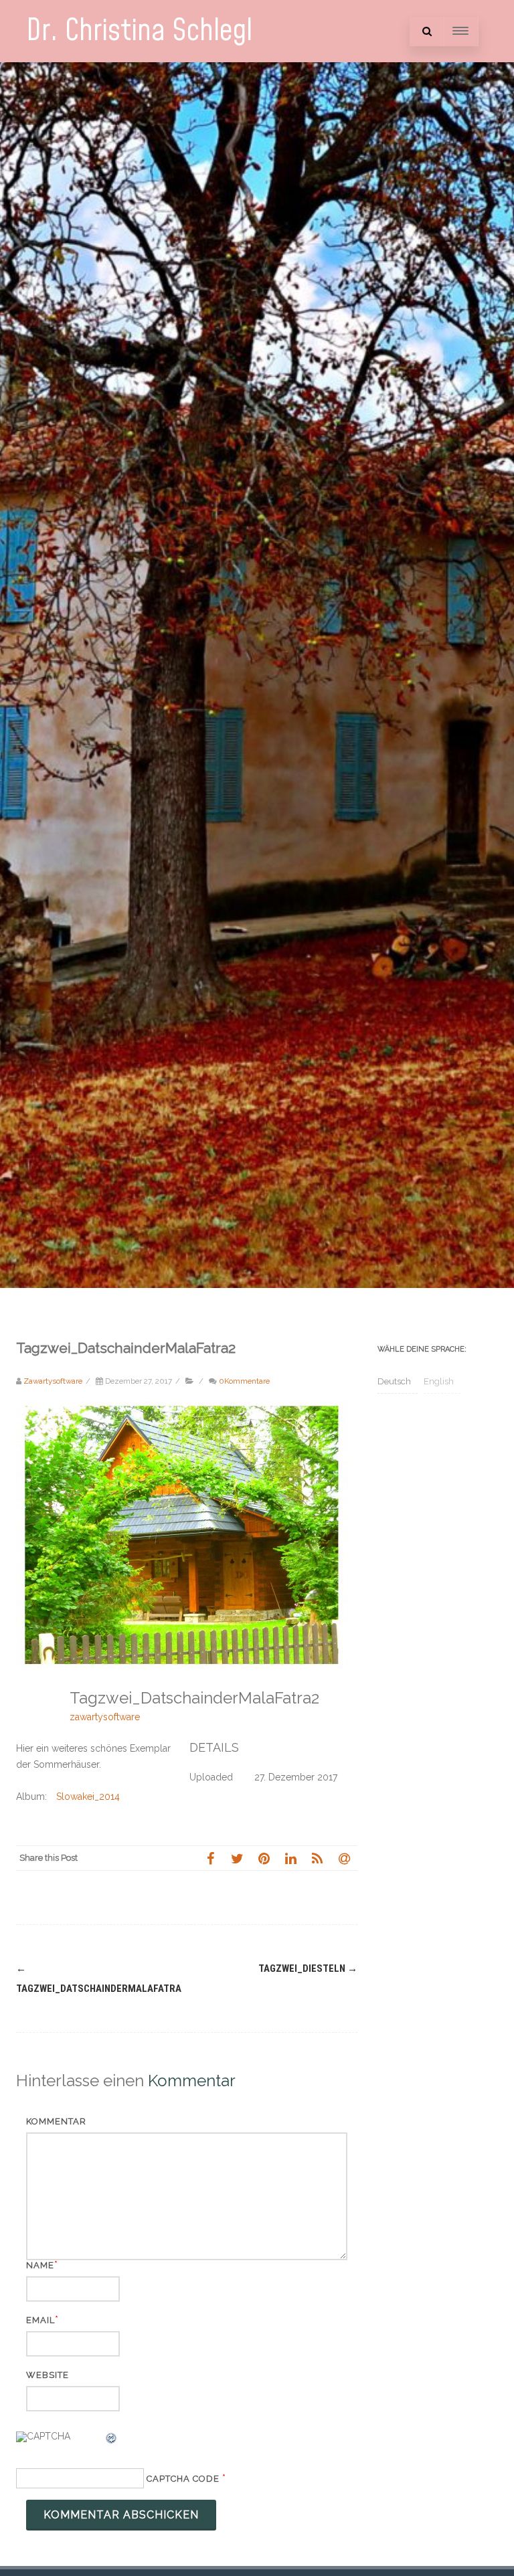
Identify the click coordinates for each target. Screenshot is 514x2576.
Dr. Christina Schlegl (139, 31)
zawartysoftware (105, 1717)
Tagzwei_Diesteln (308, 1968)
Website (48, 2375)
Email (40, 2320)
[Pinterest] (264, 1858)
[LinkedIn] (290, 1858)
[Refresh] (112, 2440)
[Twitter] (237, 1858)
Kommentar (56, 2121)
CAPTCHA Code (183, 2479)
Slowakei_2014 (88, 1797)
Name (40, 2265)
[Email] (344, 1858)
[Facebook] (210, 1858)
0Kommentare (244, 1381)
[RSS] (317, 1858)
